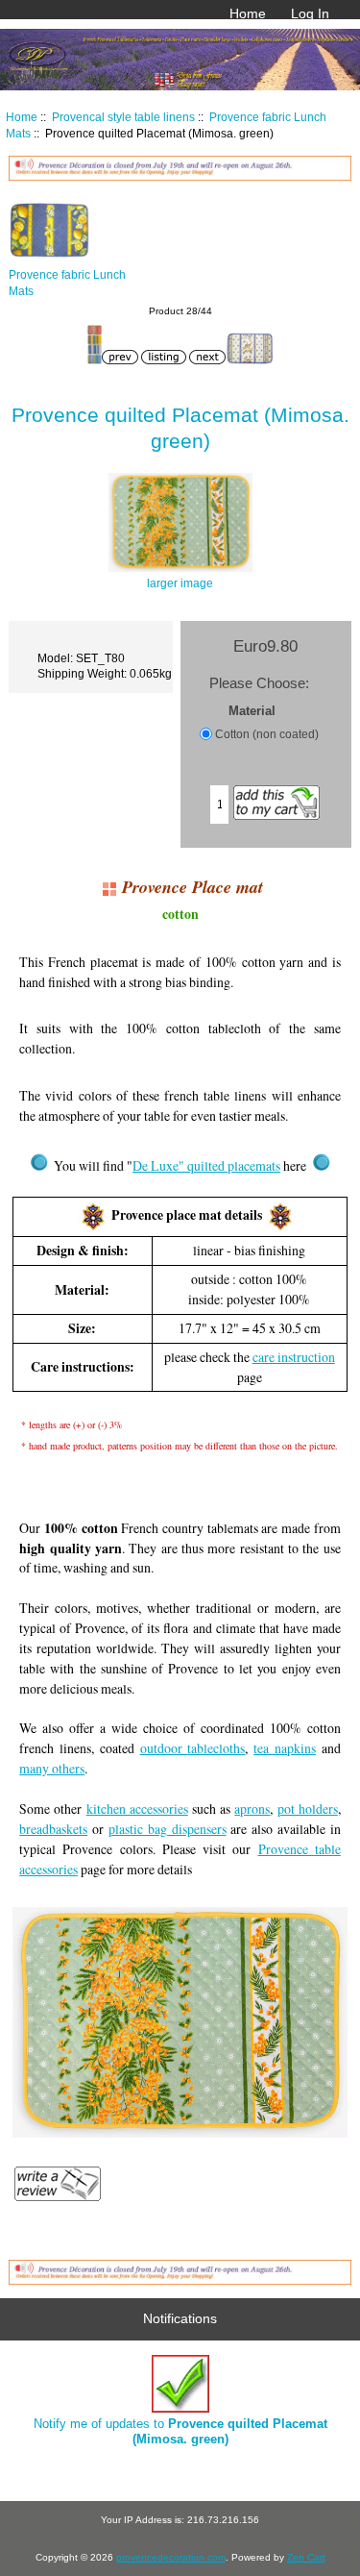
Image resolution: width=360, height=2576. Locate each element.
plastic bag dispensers (168, 1829)
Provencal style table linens (123, 117)
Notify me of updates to (180, 2431)
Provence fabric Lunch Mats (67, 282)
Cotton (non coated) (267, 734)
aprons (252, 1808)
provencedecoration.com (171, 2557)
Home (248, 13)
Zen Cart (306, 2557)
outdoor (164, 1748)
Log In (310, 13)
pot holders (308, 1808)
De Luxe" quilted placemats (206, 1165)
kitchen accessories (137, 1808)
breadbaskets (53, 1829)
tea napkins (285, 1748)
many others (52, 1768)
